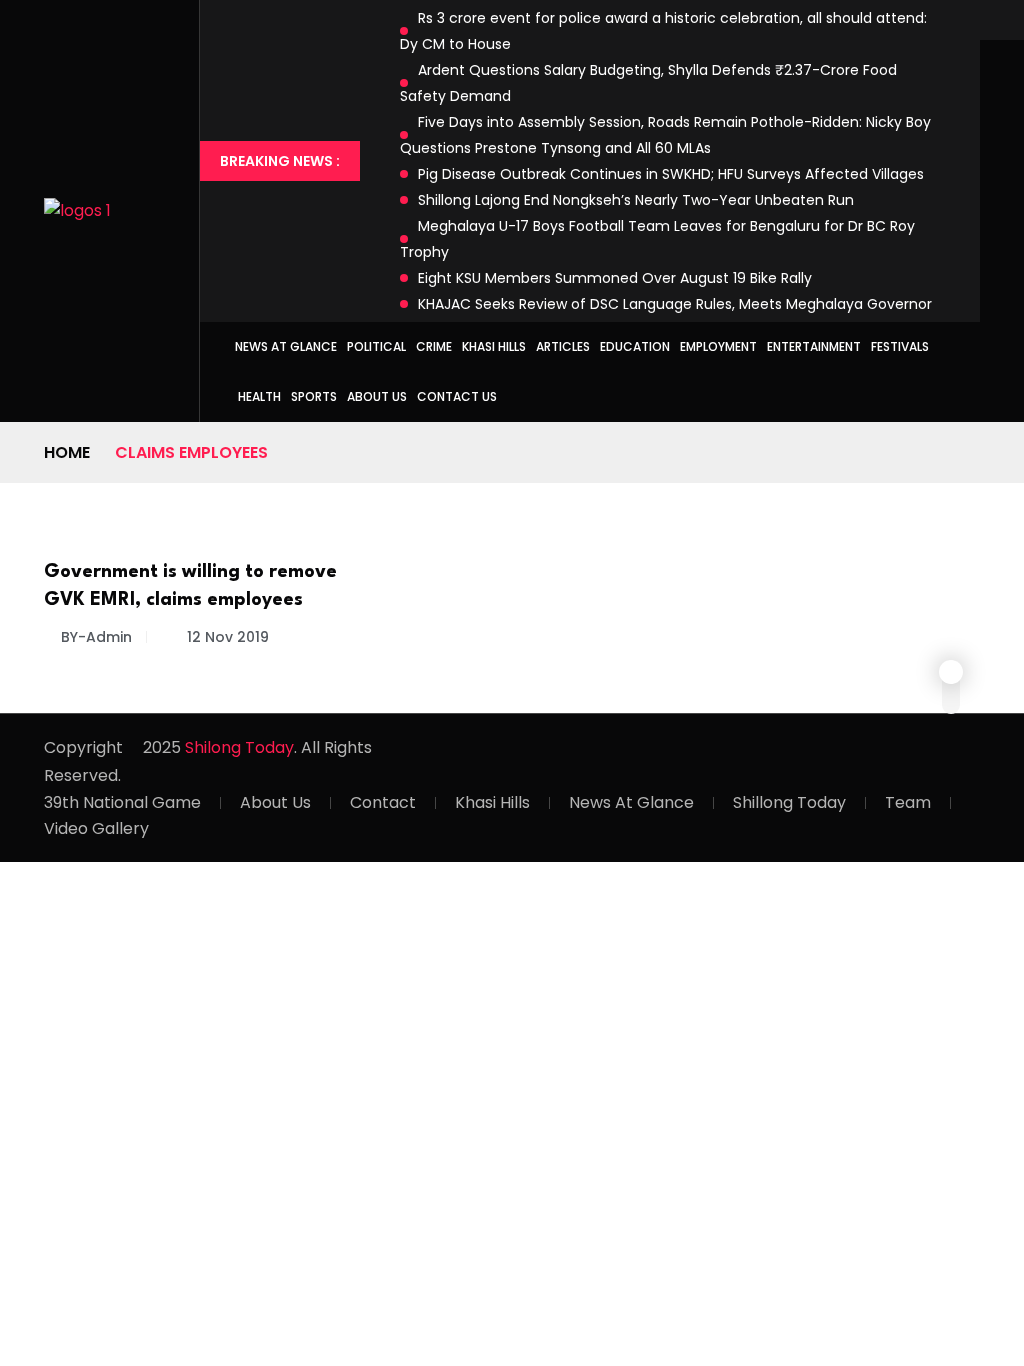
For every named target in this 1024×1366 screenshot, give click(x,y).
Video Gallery (96, 828)
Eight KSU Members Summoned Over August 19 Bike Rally (615, 278)
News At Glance (631, 802)
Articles (563, 346)
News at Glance (286, 346)
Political (376, 346)
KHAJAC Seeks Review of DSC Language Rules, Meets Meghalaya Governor (675, 304)
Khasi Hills (494, 346)
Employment (718, 346)
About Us (377, 396)
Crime (434, 346)
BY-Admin (96, 637)
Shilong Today (239, 747)
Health (259, 396)
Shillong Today (789, 802)
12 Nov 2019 (226, 637)
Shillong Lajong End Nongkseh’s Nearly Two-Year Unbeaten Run (636, 200)
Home (67, 452)
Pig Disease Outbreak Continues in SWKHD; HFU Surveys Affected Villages (671, 174)
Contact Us (457, 396)
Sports (314, 396)
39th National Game (122, 802)
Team (908, 802)
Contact (383, 802)
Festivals (900, 346)
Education (635, 346)
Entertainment (814, 346)
